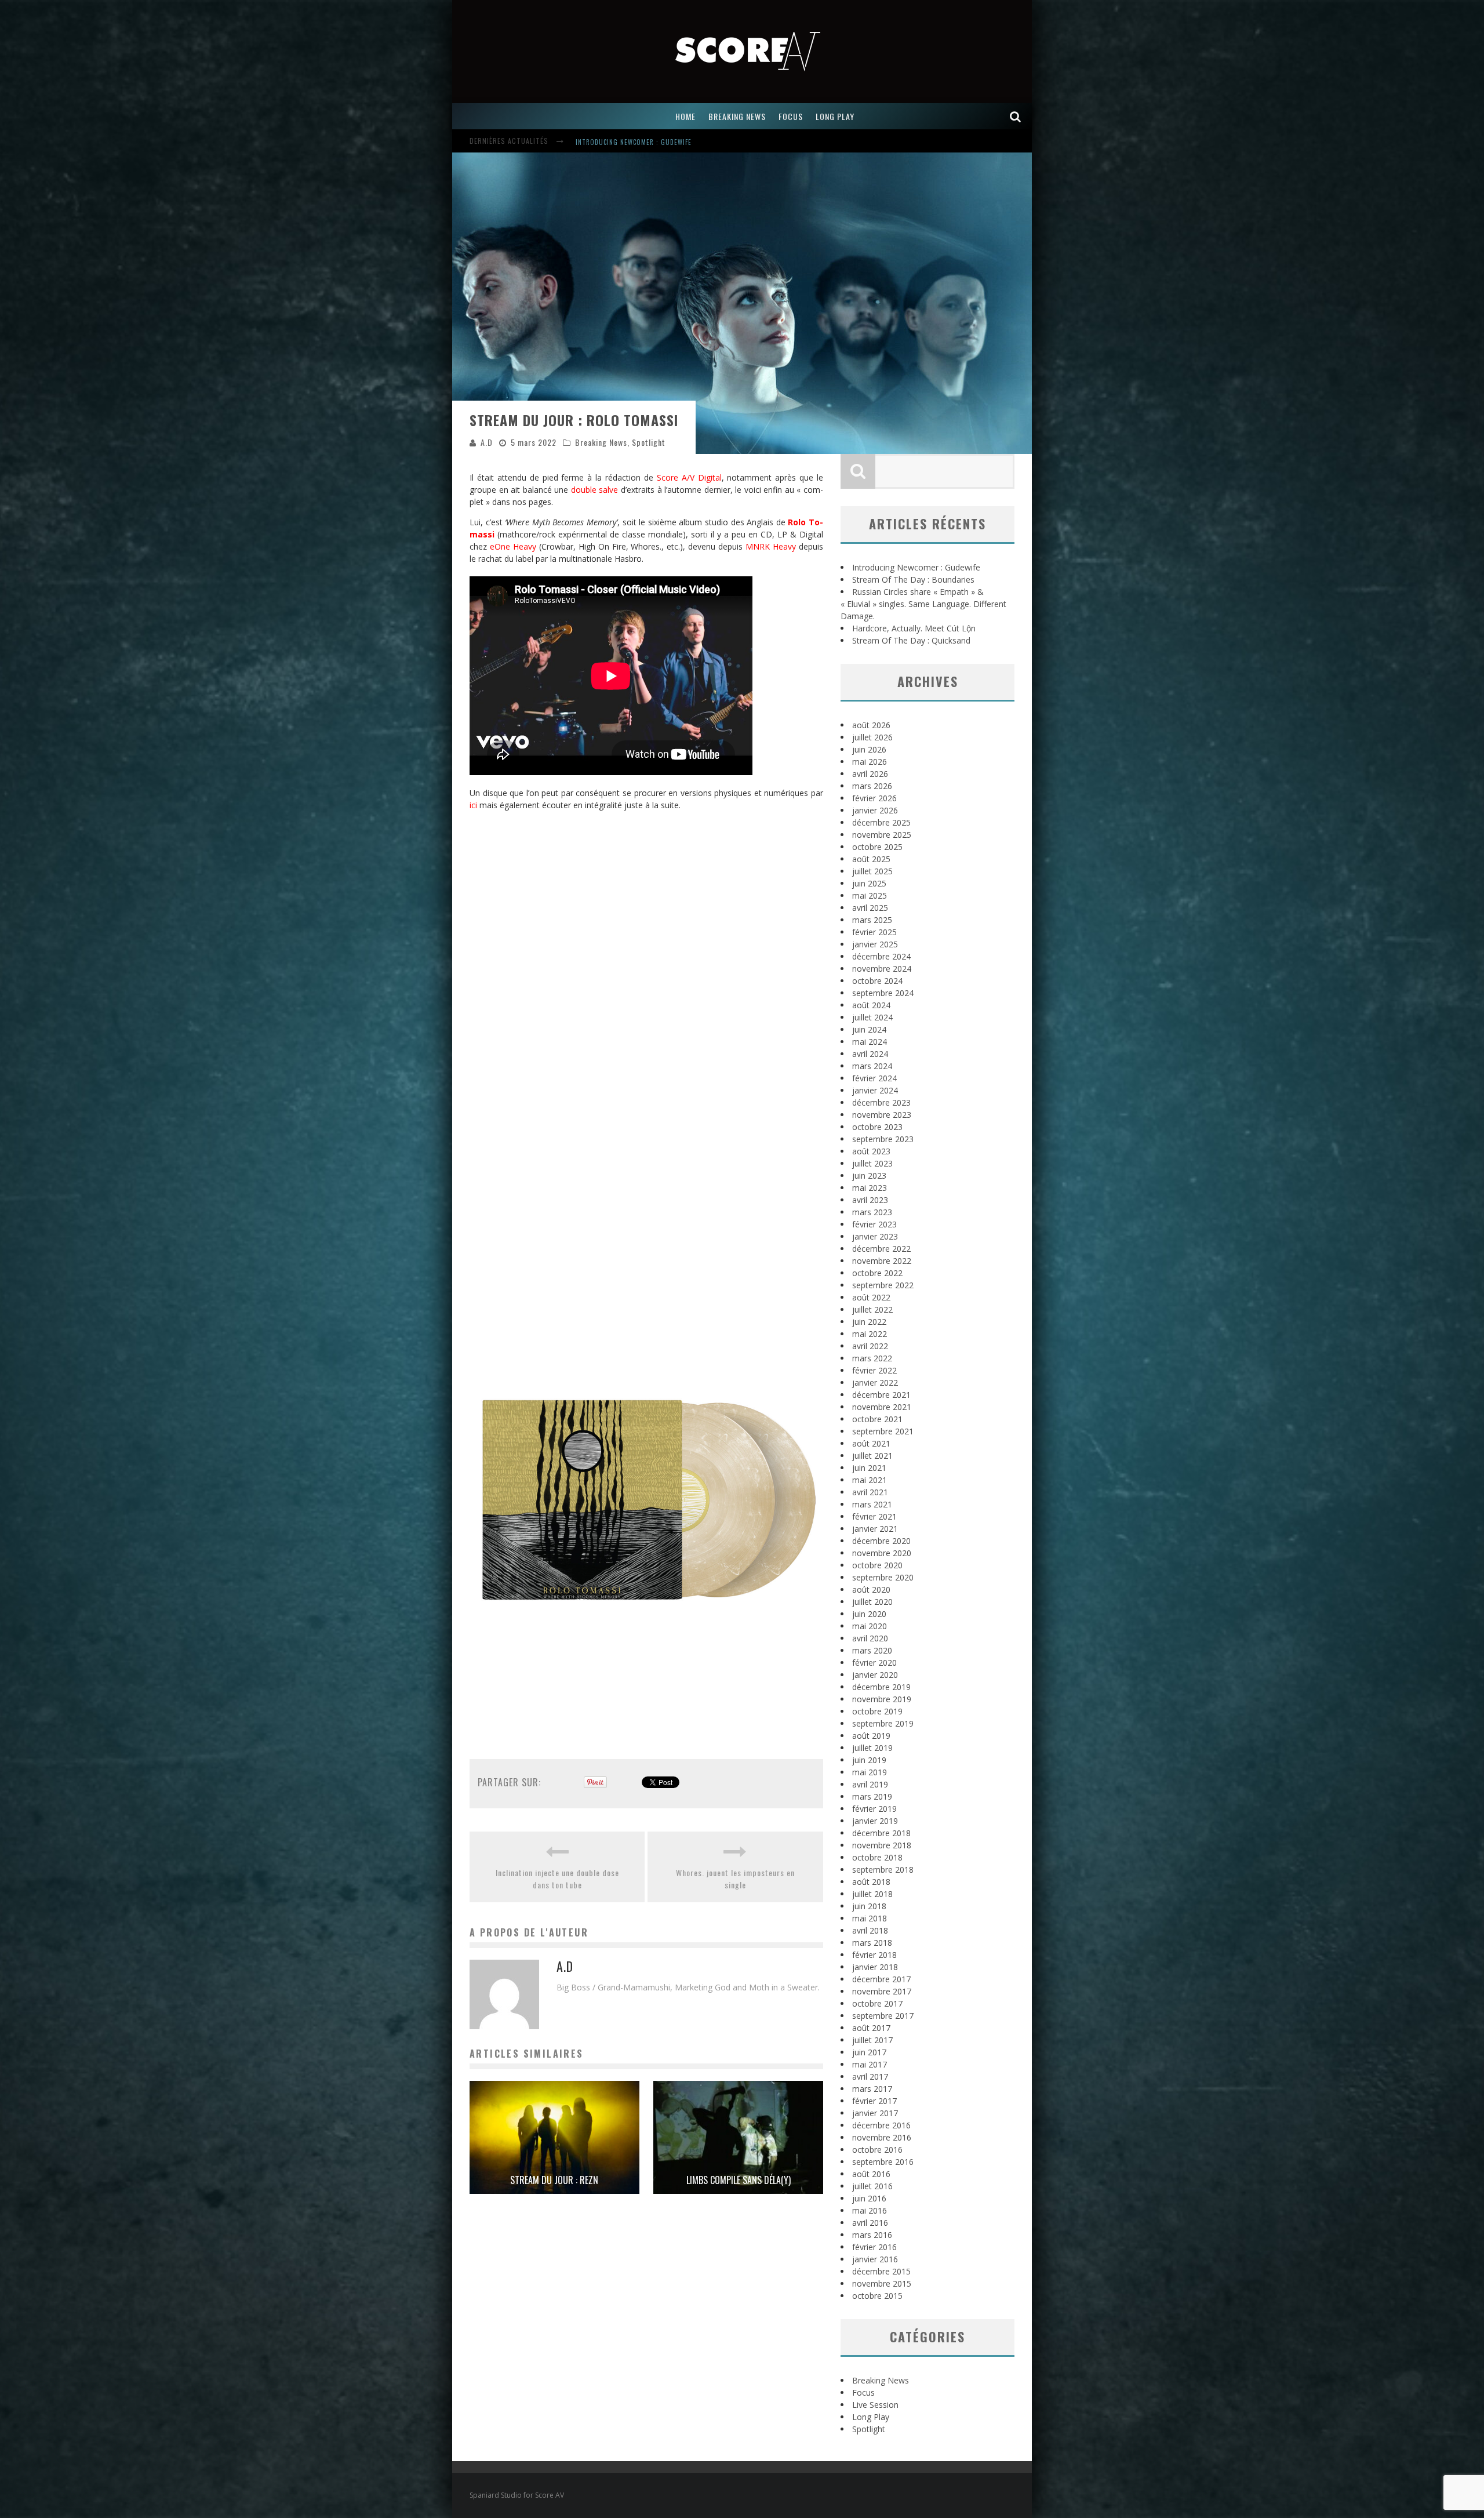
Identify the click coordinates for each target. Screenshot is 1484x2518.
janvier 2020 (875, 1675)
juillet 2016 (872, 2186)
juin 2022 (869, 1322)
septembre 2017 (883, 2016)
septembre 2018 (883, 1870)
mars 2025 (872, 920)
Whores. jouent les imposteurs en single (735, 1878)
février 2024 (874, 1078)
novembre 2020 (882, 1553)
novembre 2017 (882, 1991)
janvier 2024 (875, 1090)
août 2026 (871, 725)
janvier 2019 (875, 1821)
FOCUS (791, 116)
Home (685, 116)
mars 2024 (872, 1066)
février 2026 (874, 798)
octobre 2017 (877, 2003)
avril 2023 (870, 1200)
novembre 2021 (882, 1407)
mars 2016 (872, 2235)
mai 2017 (870, 2064)
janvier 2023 (875, 1236)
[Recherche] (1016, 116)
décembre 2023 (881, 1102)
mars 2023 (872, 1212)
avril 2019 (870, 1784)
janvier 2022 (875, 1382)
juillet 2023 (872, 1163)
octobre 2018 (877, 1857)
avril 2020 (870, 1638)
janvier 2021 (875, 1529)
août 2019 (871, 1736)
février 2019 (874, 1809)
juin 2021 (869, 1468)
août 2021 (871, 1443)
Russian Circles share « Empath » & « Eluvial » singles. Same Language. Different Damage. (923, 604)
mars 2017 (872, 2089)
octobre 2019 (877, 1711)
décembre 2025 (881, 822)
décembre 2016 (881, 2125)
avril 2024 (870, 1054)
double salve (595, 490)
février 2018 (874, 1955)
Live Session (875, 2405)
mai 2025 (870, 895)
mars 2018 (872, 1943)
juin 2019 (869, 1760)
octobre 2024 (877, 981)
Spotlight (649, 442)
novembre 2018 (882, 1845)
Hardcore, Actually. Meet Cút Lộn (914, 628)
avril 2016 (870, 2223)
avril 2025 (870, 908)
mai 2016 (870, 2210)
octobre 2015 (877, 2296)
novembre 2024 (882, 969)
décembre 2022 (881, 1249)
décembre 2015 (881, 2271)
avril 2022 (870, 1346)
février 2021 (874, 1516)
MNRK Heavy (771, 546)
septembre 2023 (883, 1139)
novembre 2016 (882, 2137)
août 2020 (871, 1589)
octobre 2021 (877, 1419)
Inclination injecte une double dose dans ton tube (557, 1878)
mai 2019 (870, 1772)
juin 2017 (869, 2052)
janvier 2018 (875, 1967)
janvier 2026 (875, 810)
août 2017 (871, 2028)
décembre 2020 (881, 1541)
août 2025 (871, 859)
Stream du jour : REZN (554, 2180)
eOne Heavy (513, 546)
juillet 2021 (872, 1456)
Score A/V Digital (689, 477)
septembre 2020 (883, 1577)
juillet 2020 (872, 1602)
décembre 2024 (881, 956)
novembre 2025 (882, 835)
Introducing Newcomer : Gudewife (916, 567)
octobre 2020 (877, 1565)
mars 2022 (872, 1358)
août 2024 (871, 1005)
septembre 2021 (883, 1431)
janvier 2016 (875, 2259)
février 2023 (874, 1224)
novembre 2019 (882, 1699)
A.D (487, 442)
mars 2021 (872, 1504)
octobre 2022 (877, 1273)
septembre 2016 (883, 2162)
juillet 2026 (872, 737)
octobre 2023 (877, 1127)
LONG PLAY (835, 116)
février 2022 (874, 1370)
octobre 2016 (877, 2150)
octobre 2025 (877, 847)
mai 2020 (870, 1626)
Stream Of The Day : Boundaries (629, 136)
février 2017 (874, 2101)
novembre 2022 (882, 1261)
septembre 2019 (883, 1723)
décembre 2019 (881, 1687)
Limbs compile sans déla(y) (739, 2180)
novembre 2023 (882, 1115)
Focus (863, 2392)
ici (473, 805)
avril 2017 (870, 2076)
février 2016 (874, 2247)
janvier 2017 (875, 2113)
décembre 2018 (881, 1833)
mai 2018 (870, 1918)
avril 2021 (870, 1492)
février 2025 (874, 932)
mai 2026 (870, 762)
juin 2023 (869, 1176)
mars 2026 (872, 786)
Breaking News (601, 442)
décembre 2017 (881, 1979)
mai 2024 (870, 1042)
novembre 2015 (882, 2283)
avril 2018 (870, 1930)
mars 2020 (872, 1650)
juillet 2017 (872, 2040)
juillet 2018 (872, 1894)
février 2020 (874, 1663)
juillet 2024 (872, 1017)
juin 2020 (869, 1614)
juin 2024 (869, 1029)
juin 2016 (869, 2198)
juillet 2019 (872, 1748)
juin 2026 (869, 749)
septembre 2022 (883, 1285)
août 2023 (871, 1151)
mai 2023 (870, 1188)
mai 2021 (870, 1480)
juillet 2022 (872, 1309)
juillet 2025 (872, 871)
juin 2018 (869, 1906)
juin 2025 (869, 883)
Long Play (871, 2417)
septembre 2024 (883, 993)
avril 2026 (870, 774)
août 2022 (871, 1297)
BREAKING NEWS (737, 116)
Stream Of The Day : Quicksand (911, 640)
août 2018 (871, 1882)
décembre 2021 (881, 1395)
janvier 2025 (875, 944)
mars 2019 (872, 1796)
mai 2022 (870, 1334)
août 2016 (871, 2174)
